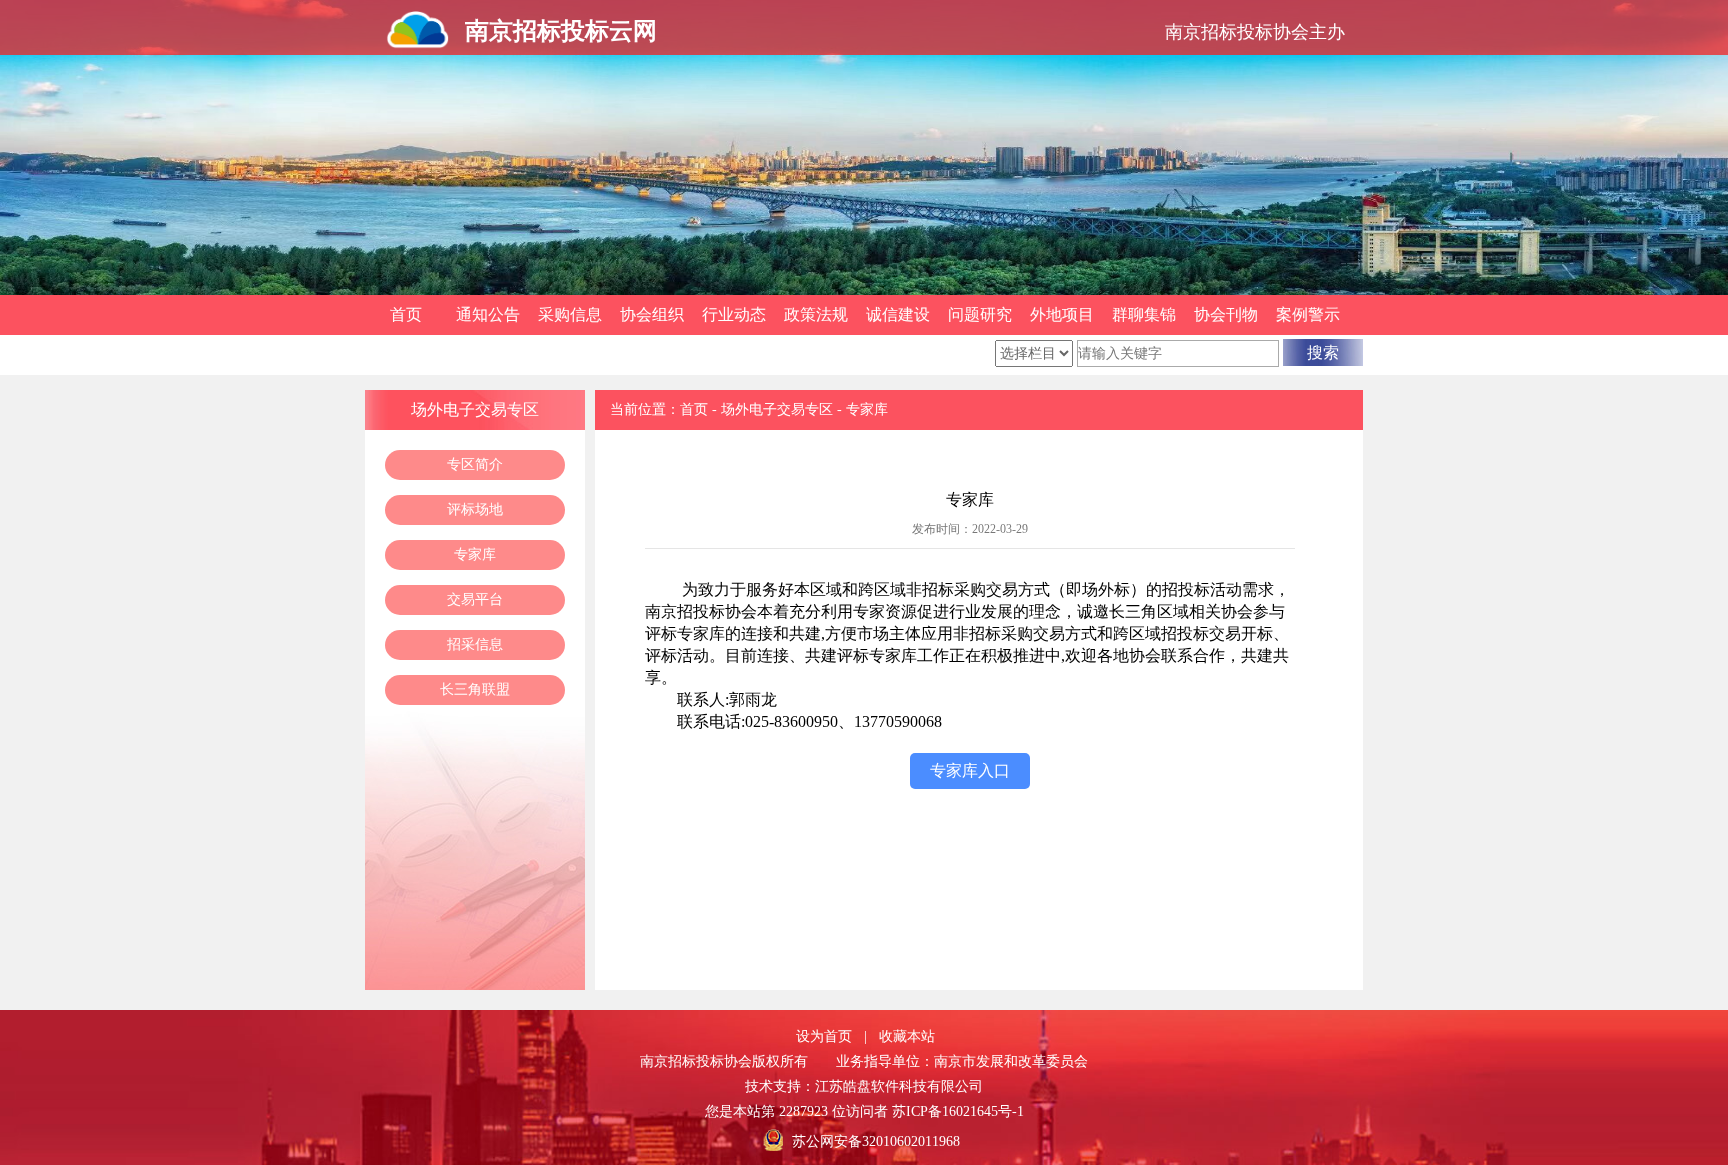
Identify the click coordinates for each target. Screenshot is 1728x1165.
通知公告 (488, 314)
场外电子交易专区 (777, 409)
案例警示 (1308, 314)
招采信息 (475, 644)
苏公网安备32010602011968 (876, 1141)
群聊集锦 (1144, 314)
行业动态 (734, 314)
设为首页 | (831, 1036)
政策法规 (816, 314)
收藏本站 (907, 1036)
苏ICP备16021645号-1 (958, 1111)
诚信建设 (898, 314)
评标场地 (475, 509)
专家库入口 (970, 770)
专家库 (475, 554)
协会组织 (652, 314)
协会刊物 (1226, 314)
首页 (406, 314)
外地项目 (1062, 314)
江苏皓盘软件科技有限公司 (899, 1086)
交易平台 (475, 599)
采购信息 (570, 314)
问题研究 (980, 314)
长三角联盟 (475, 689)
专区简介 (475, 464)
